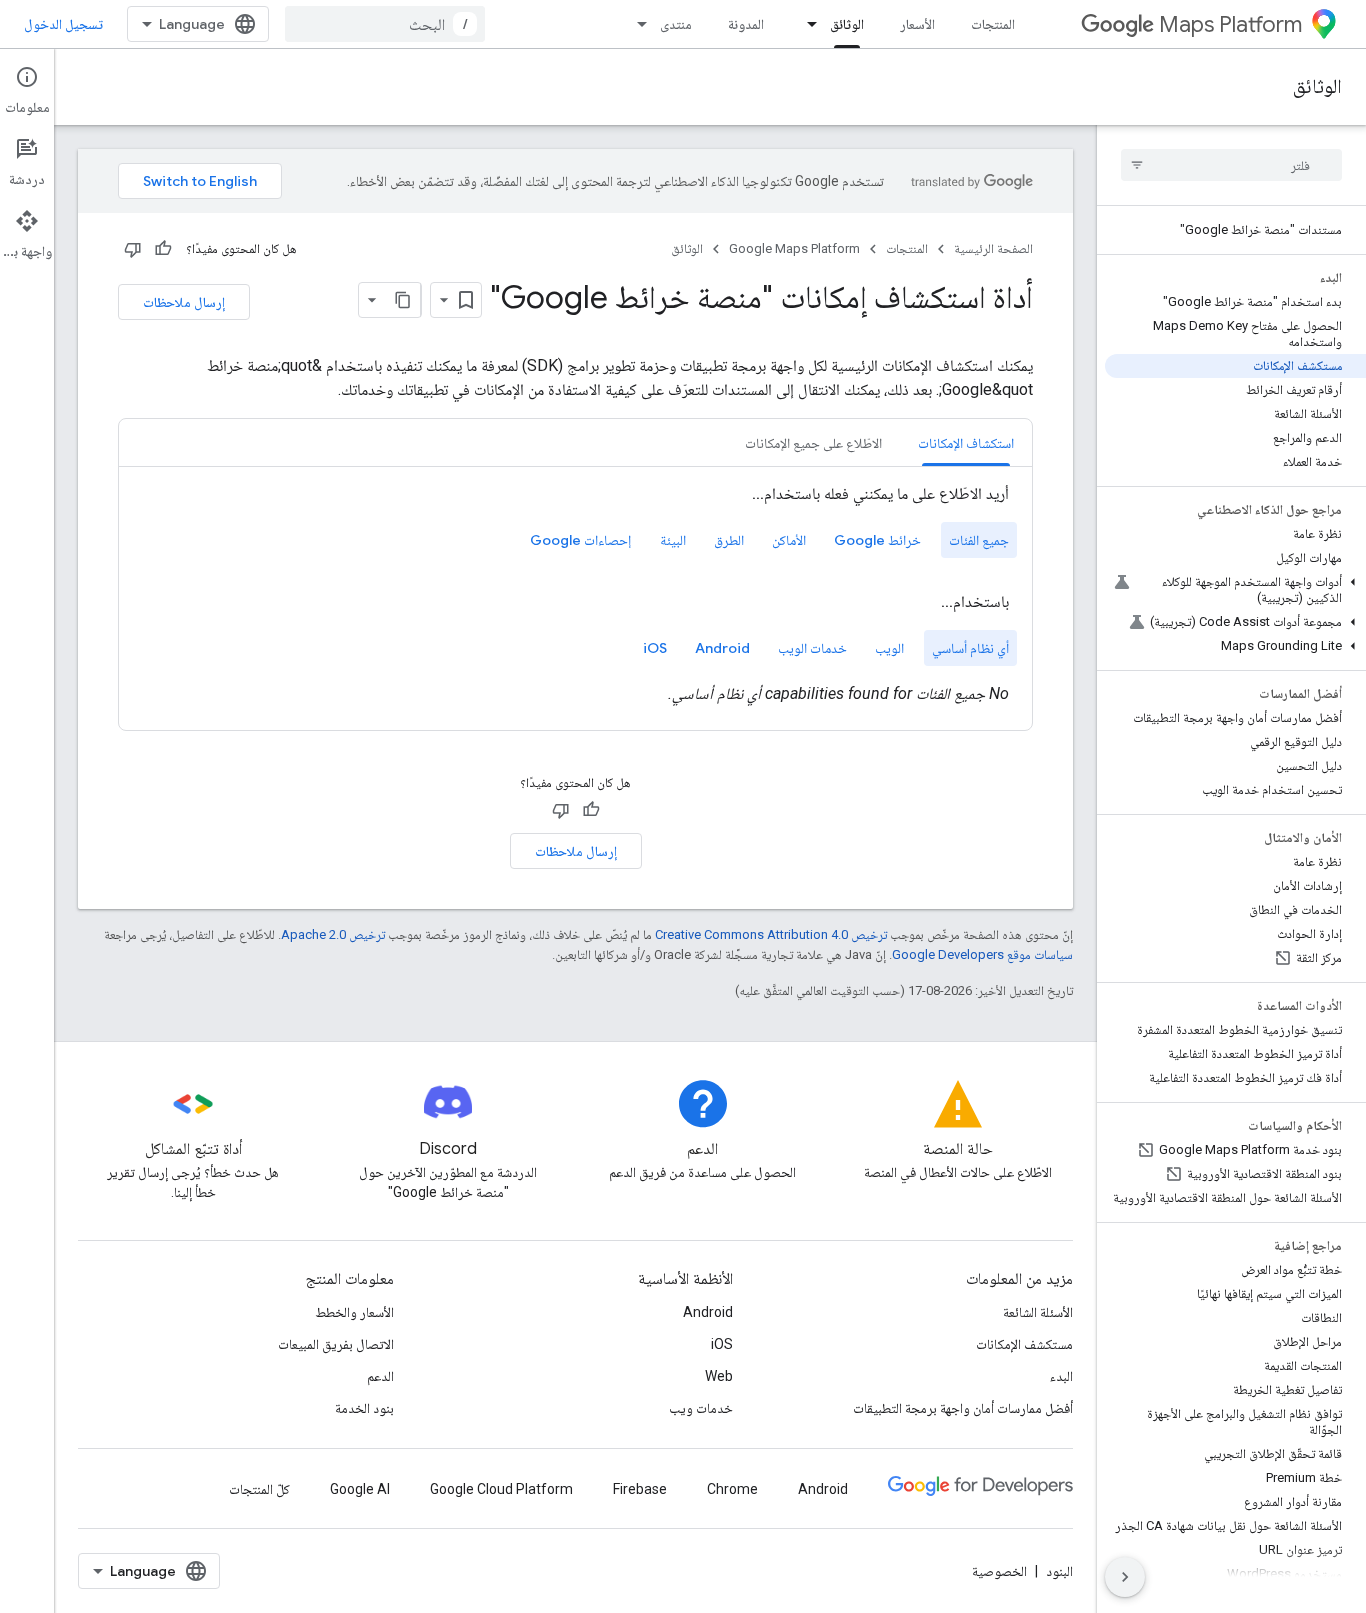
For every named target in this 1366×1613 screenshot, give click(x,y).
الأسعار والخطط (354, 1312)
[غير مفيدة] (133, 249)
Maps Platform (1230, 24)
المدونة (746, 24)
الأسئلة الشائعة (1038, 1312)
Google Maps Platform (794, 248)
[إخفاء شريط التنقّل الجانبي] (1125, 1577)
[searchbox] (1231, 165)
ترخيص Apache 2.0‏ (333, 934)
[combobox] (385, 24)
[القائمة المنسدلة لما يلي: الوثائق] (806, 24)
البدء (1061, 1376)
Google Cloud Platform (501, 1489)
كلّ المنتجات (259, 1489)
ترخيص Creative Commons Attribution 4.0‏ (771, 934)
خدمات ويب (701, 1408)
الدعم (380, 1376)
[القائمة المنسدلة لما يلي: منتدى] (636, 24)
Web (719, 1376)
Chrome (732, 1489)
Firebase (640, 1489)
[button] (1235, 590)
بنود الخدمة (364, 1408)
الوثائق (847, 24)
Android (708, 1312)
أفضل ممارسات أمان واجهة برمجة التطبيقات (963, 1408)
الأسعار (917, 24)
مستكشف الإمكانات (1024, 1344)
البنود (1059, 1571)
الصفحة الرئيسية (993, 248)
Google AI (360, 1489)
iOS (722, 1344)
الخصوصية (999, 1571)
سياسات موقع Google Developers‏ (982, 954)
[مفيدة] (163, 249)
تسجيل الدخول (63, 24)
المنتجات (993, 24)
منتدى (676, 24)
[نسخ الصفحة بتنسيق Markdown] (403, 300)
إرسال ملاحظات (184, 302)
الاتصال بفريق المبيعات (336, 1344)
